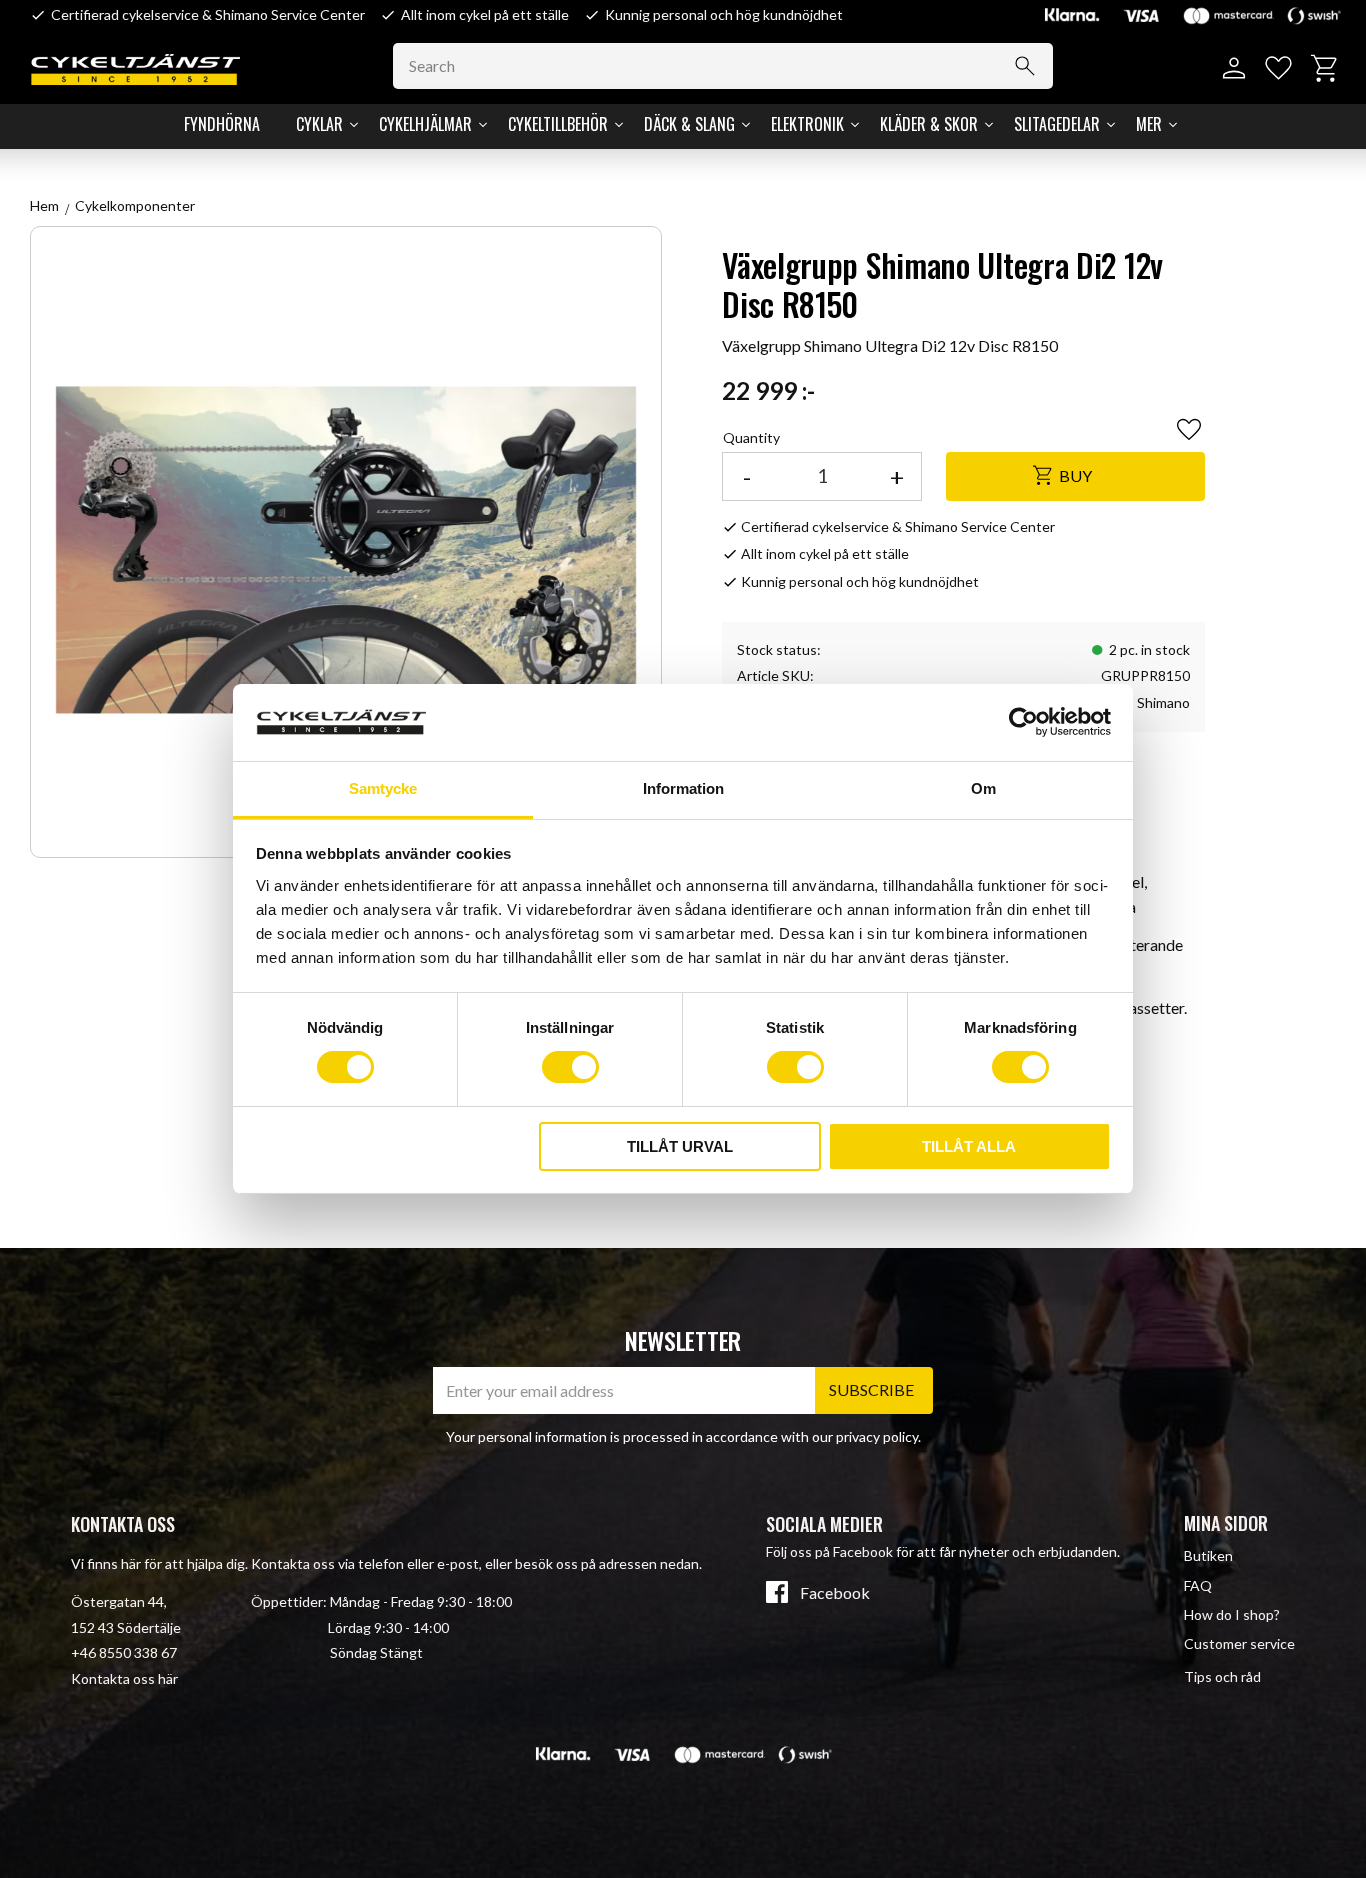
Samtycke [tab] (383, 788)
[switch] (570, 1067)
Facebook (835, 1593)
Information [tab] (683, 788)
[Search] (1025, 66)
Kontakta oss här (124, 1678)
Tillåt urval (680, 1146)
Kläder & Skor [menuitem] (929, 124)
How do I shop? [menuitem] (1232, 1614)
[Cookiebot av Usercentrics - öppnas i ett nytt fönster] (1023, 722)
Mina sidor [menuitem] (1226, 1523)
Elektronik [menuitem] (807, 124)
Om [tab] (983, 788)
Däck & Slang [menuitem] (689, 124)
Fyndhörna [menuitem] (222, 124)
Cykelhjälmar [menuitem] (425, 124)
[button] (1278, 68)
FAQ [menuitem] (1198, 1585)
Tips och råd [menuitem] (1222, 1676)
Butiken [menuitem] (1208, 1555)
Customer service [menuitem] (1239, 1643)
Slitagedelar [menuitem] (1057, 124)
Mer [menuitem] (1149, 124)
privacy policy (877, 1436)
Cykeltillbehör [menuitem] (558, 124)
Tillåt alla (969, 1146)
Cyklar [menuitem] (319, 124)
